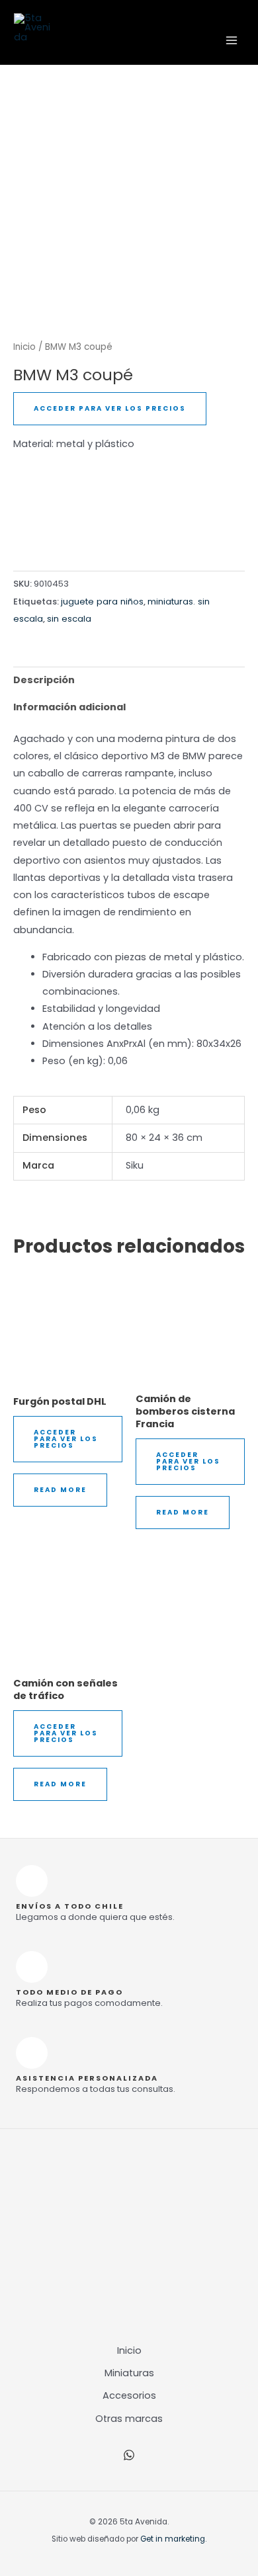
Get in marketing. (173, 2539)
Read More (60, 1490)
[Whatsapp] (129, 2455)
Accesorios (129, 2395)
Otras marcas (129, 2419)
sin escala (69, 619)
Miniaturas (129, 2373)
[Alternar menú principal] (232, 40)
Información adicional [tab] (69, 707)
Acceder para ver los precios (110, 408)
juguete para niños (102, 602)
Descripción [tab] (44, 680)
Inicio (24, 347)
